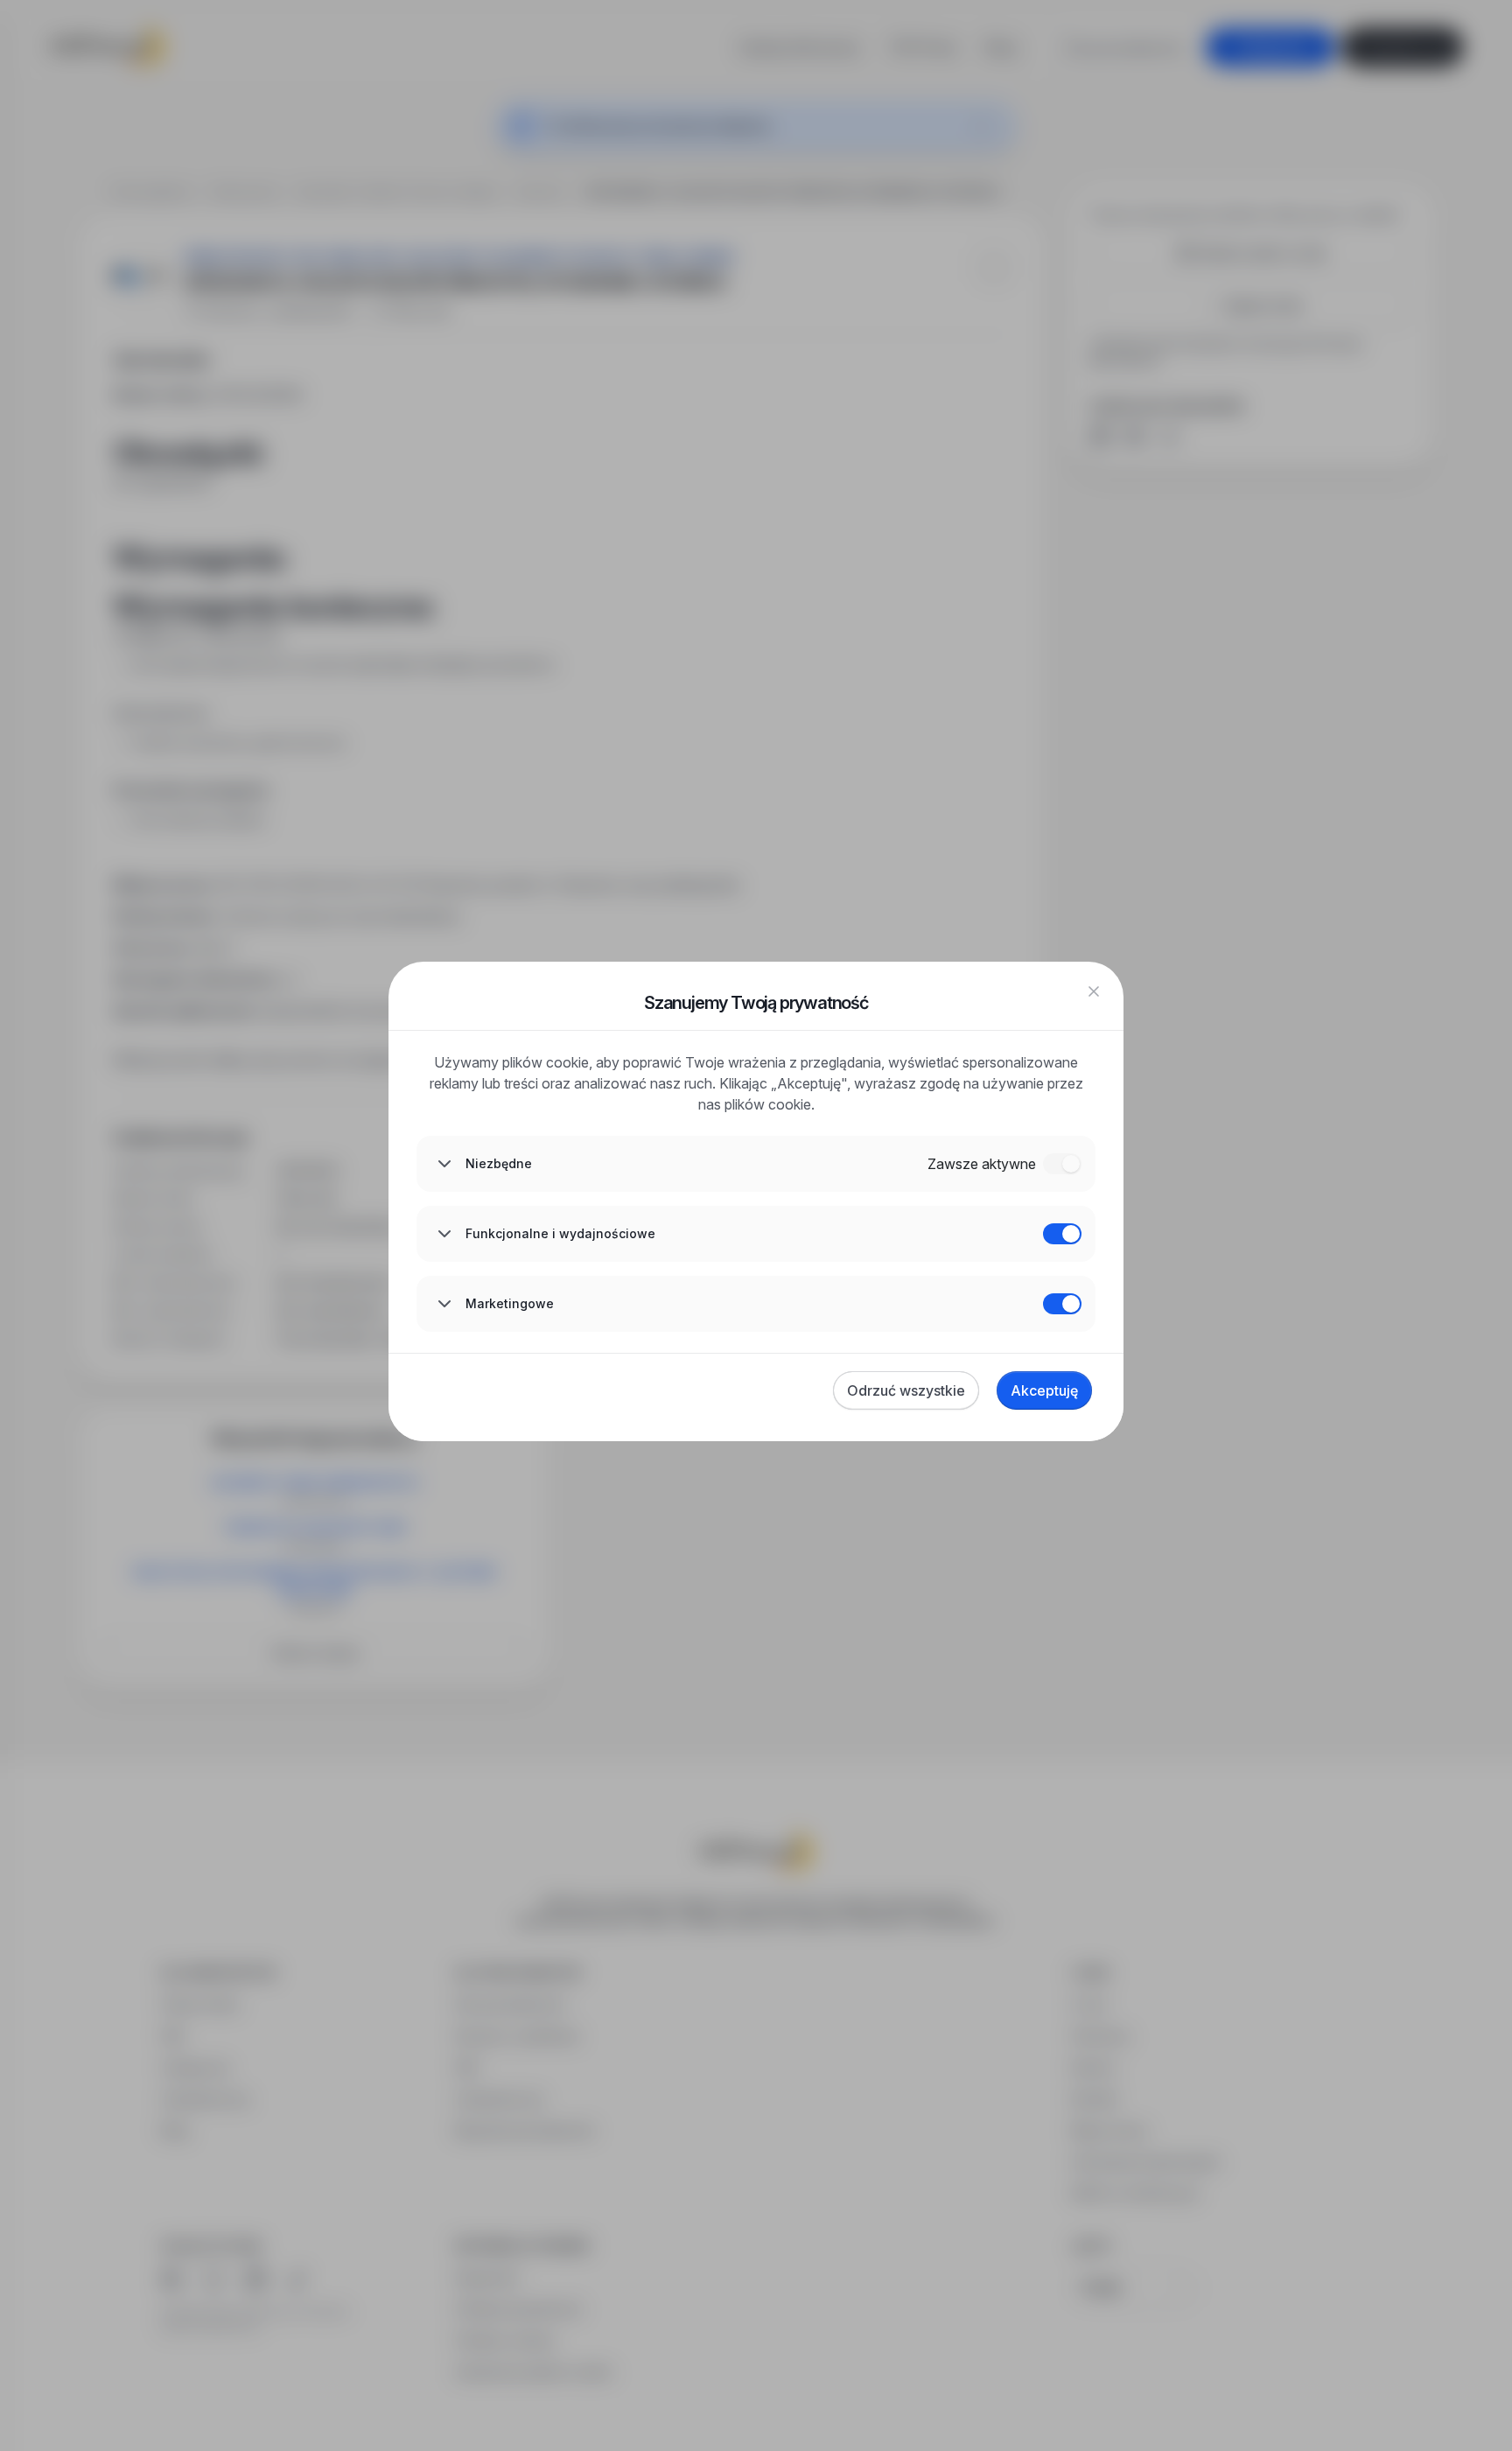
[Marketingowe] (1062, 1304)
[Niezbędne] (1062, 1164)
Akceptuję (1044, 1390)
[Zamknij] (1094, 991)
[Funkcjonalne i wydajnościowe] (1062, 1234)
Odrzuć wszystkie (906, 1390)
